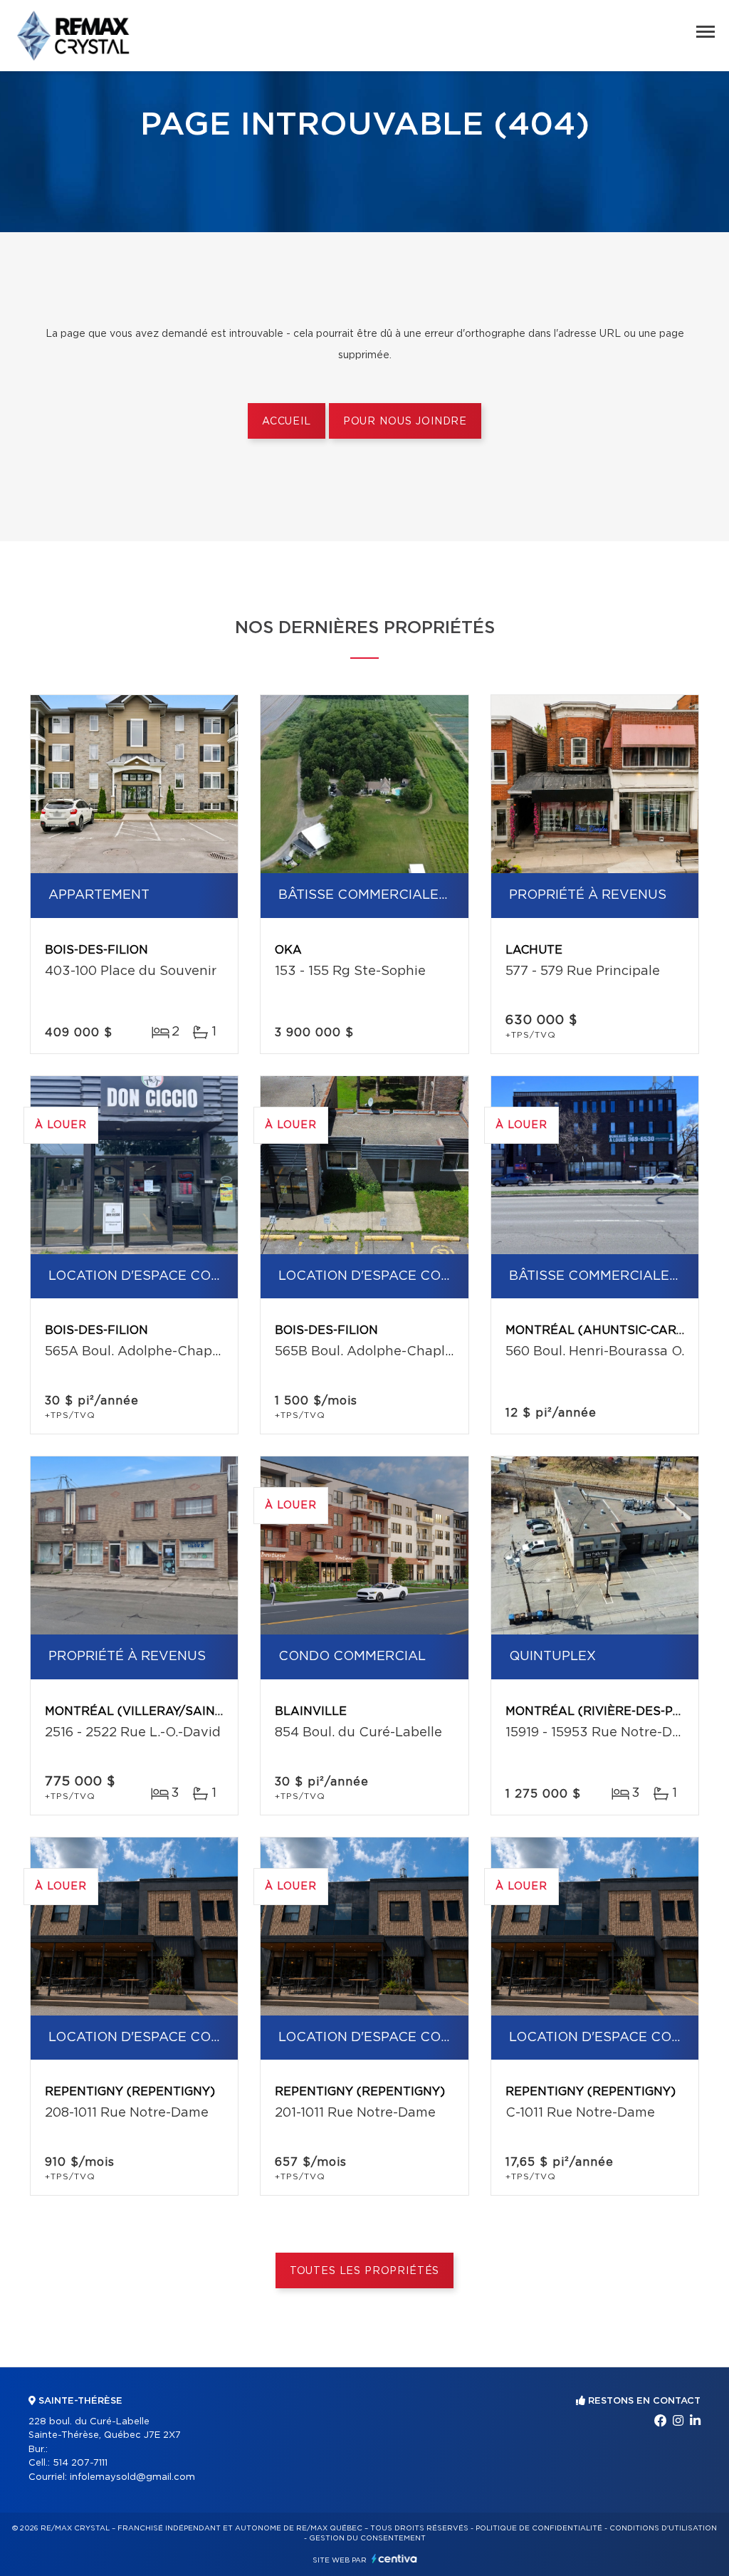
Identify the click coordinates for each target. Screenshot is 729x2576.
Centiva (394, 2559)
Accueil (287, 422)
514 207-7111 (80, 2463)
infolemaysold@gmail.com (132, 2477)
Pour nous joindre (405, 422)
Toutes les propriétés (365, 2271)
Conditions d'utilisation (663, 2528)
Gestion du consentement (367, 2538)
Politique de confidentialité (539, 2528)
